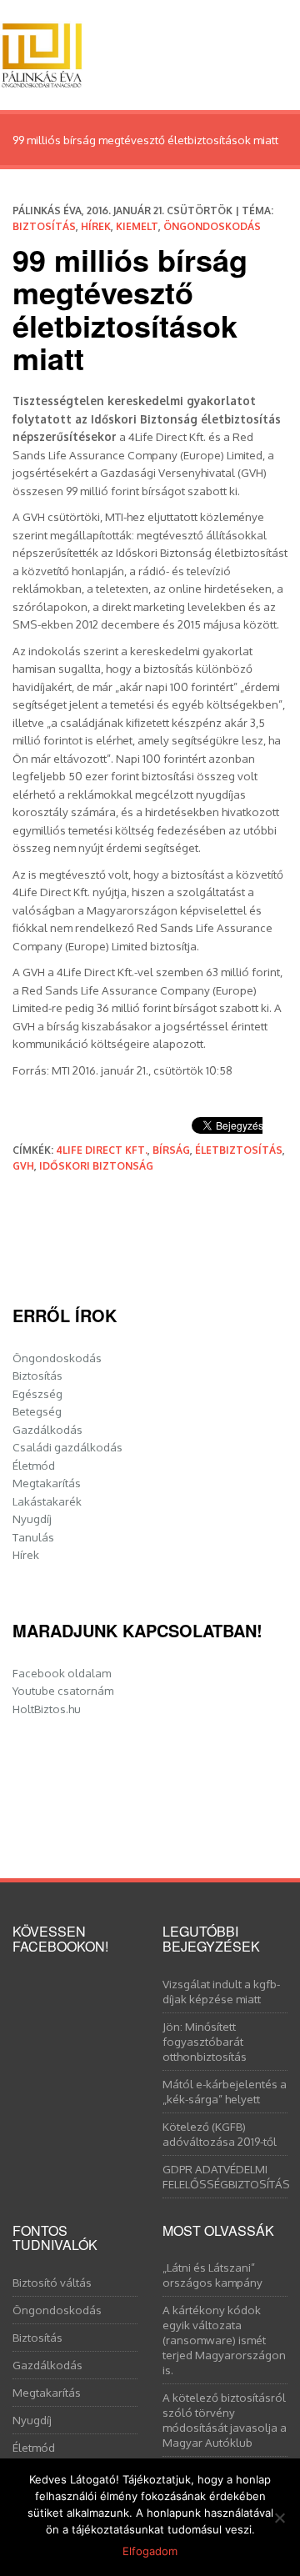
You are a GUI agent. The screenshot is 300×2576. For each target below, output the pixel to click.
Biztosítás (44, 226)
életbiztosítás (239, 1150)
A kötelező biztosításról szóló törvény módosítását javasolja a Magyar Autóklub (225, 2420)
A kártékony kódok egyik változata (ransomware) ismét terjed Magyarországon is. (224, 2340)
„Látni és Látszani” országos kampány (212, 2275)
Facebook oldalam (62, 1673)
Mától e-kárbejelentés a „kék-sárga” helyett (225, 2091)
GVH (23, 1166)
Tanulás (33, 1537)
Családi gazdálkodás (67, 1447)
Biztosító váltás (52, 2282)
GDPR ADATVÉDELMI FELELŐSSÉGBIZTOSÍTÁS (225, 2176)
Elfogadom (150, 2551)
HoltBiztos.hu (47, 1709)
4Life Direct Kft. (102, 1150)
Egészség (37, 1393)
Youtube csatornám (63, 1690)
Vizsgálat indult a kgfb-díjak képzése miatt (221, 1991)
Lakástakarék (47, 1501)
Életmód (34, 1465)
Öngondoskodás (212, 226)
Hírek (96, 226)
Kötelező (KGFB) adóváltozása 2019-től (220, 2134)
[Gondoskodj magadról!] (42, 51)
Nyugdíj (32, 1519)
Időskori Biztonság (96, 1166)
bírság (171, 1150)
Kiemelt (137, 226)
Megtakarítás (47, 1483)
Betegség (37, 1411)
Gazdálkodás (47, 1429)
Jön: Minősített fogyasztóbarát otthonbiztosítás (205, 2041)
